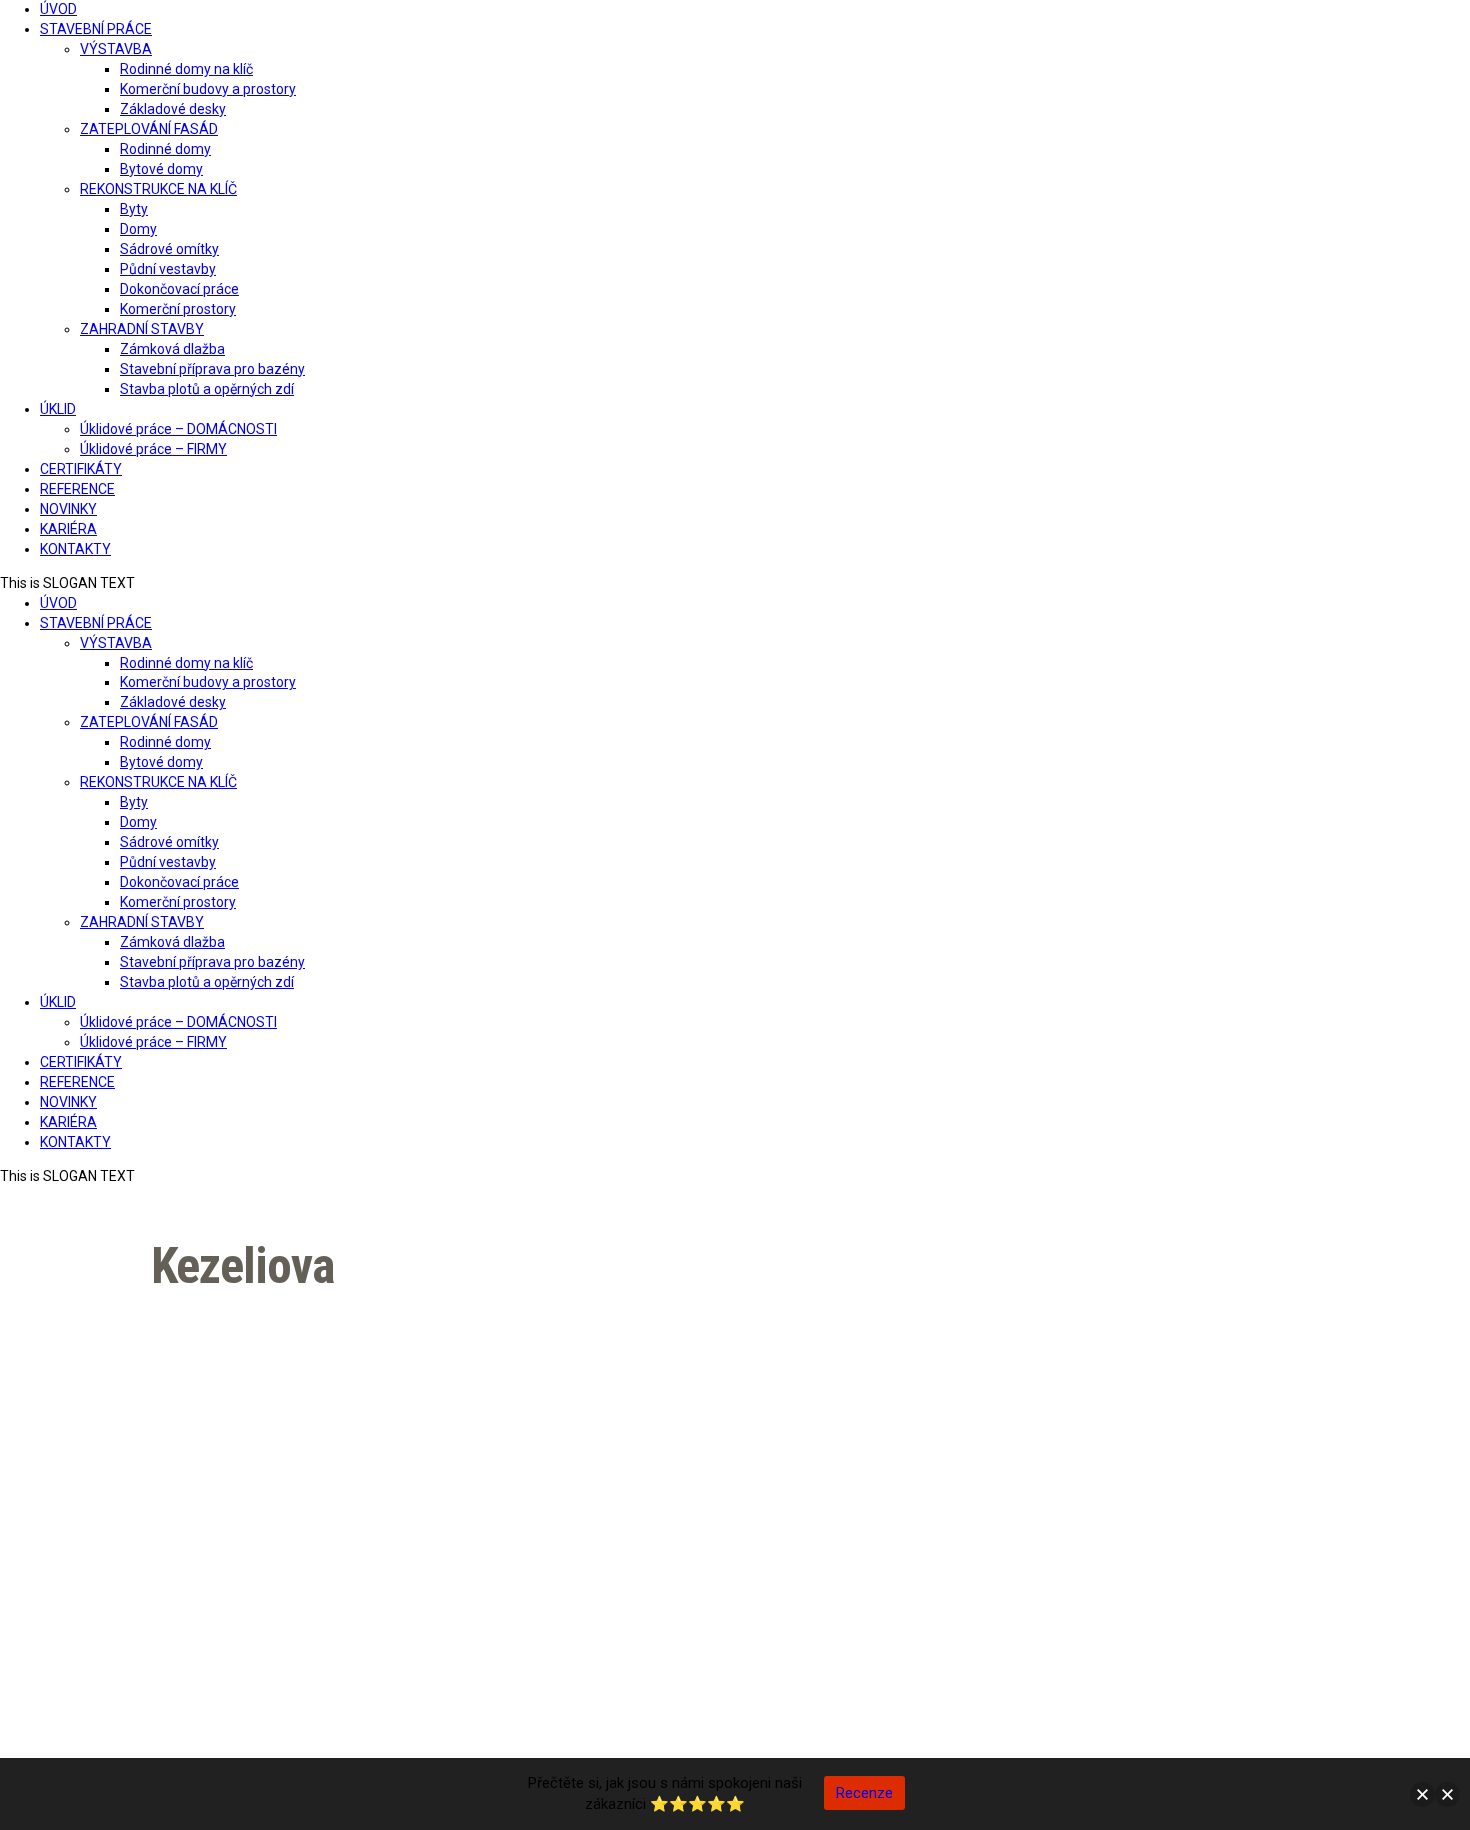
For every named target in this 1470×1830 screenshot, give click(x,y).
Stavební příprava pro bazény (212, 369)
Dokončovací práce (179, 289)
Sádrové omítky (169, 249)
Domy (138, 229)
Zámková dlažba (172, 349)
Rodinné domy (165, 149)
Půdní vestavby (168, 269)
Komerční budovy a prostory (208, 89)
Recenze (864, 1793)
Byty (134, 209)
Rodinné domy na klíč (186, 69)
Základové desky (173, 109)
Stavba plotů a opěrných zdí (207, 389)
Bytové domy (161, 169)
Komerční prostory (178, 309)
